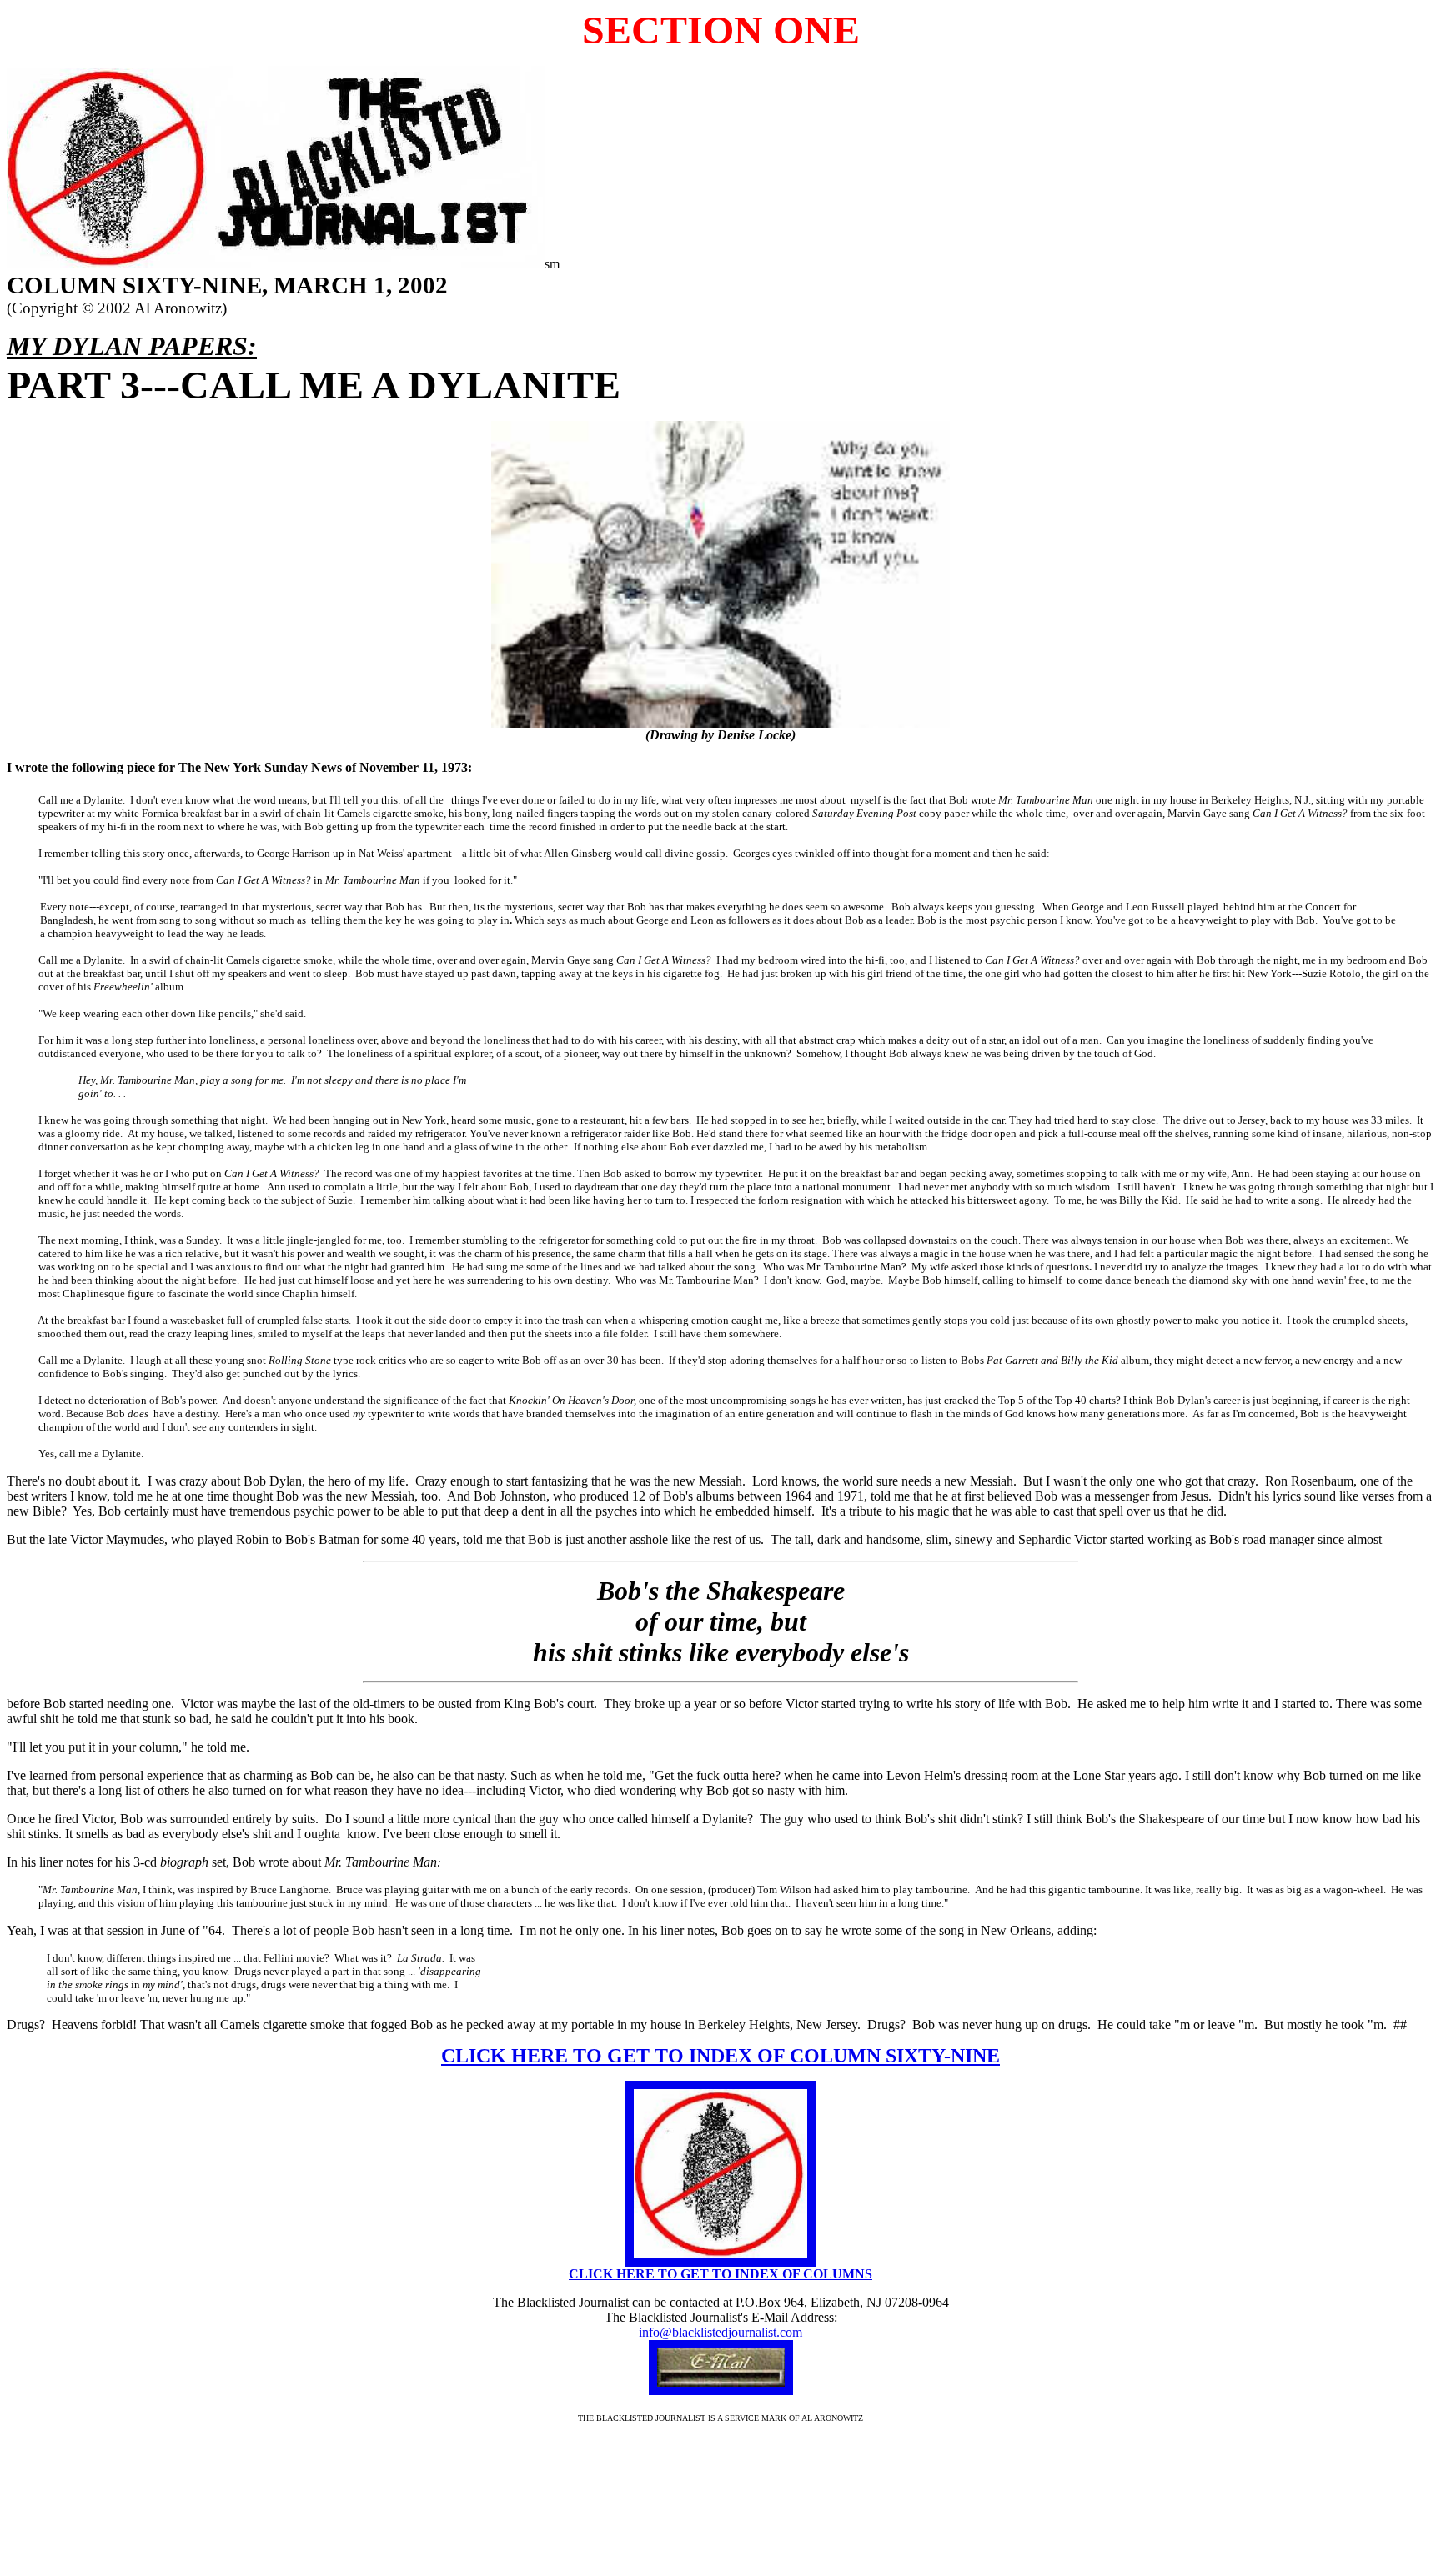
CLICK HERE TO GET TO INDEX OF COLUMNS (720, 2274)
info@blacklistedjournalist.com (720, 2332)
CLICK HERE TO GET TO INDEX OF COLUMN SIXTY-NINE (720, 2056)
